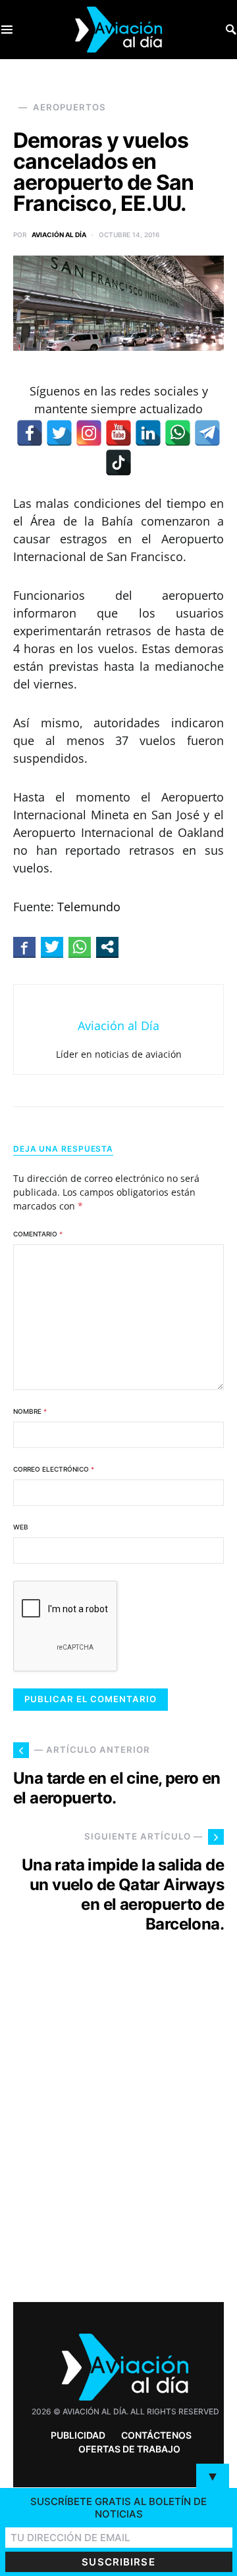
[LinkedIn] (148, 433)
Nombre (30, 1411)
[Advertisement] (118, 2142)
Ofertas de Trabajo (129, 2449)
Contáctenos (156, 2435)
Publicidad (78, 2435)
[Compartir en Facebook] (24, 947)
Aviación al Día (59, 235)
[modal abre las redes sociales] (107, 947)
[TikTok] (118, 463)
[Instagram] (89, 433)
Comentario (38, 1234)
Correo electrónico (54, 1469)
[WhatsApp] (178, 433)
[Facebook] (30, 433)
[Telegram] (207, 433)
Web (21, 1527)
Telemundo (89, 907)
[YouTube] (118, 433)
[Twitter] (59, 433)
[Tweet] (52, 947)
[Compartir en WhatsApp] (80, 947)
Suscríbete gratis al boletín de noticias (118, 2508)
